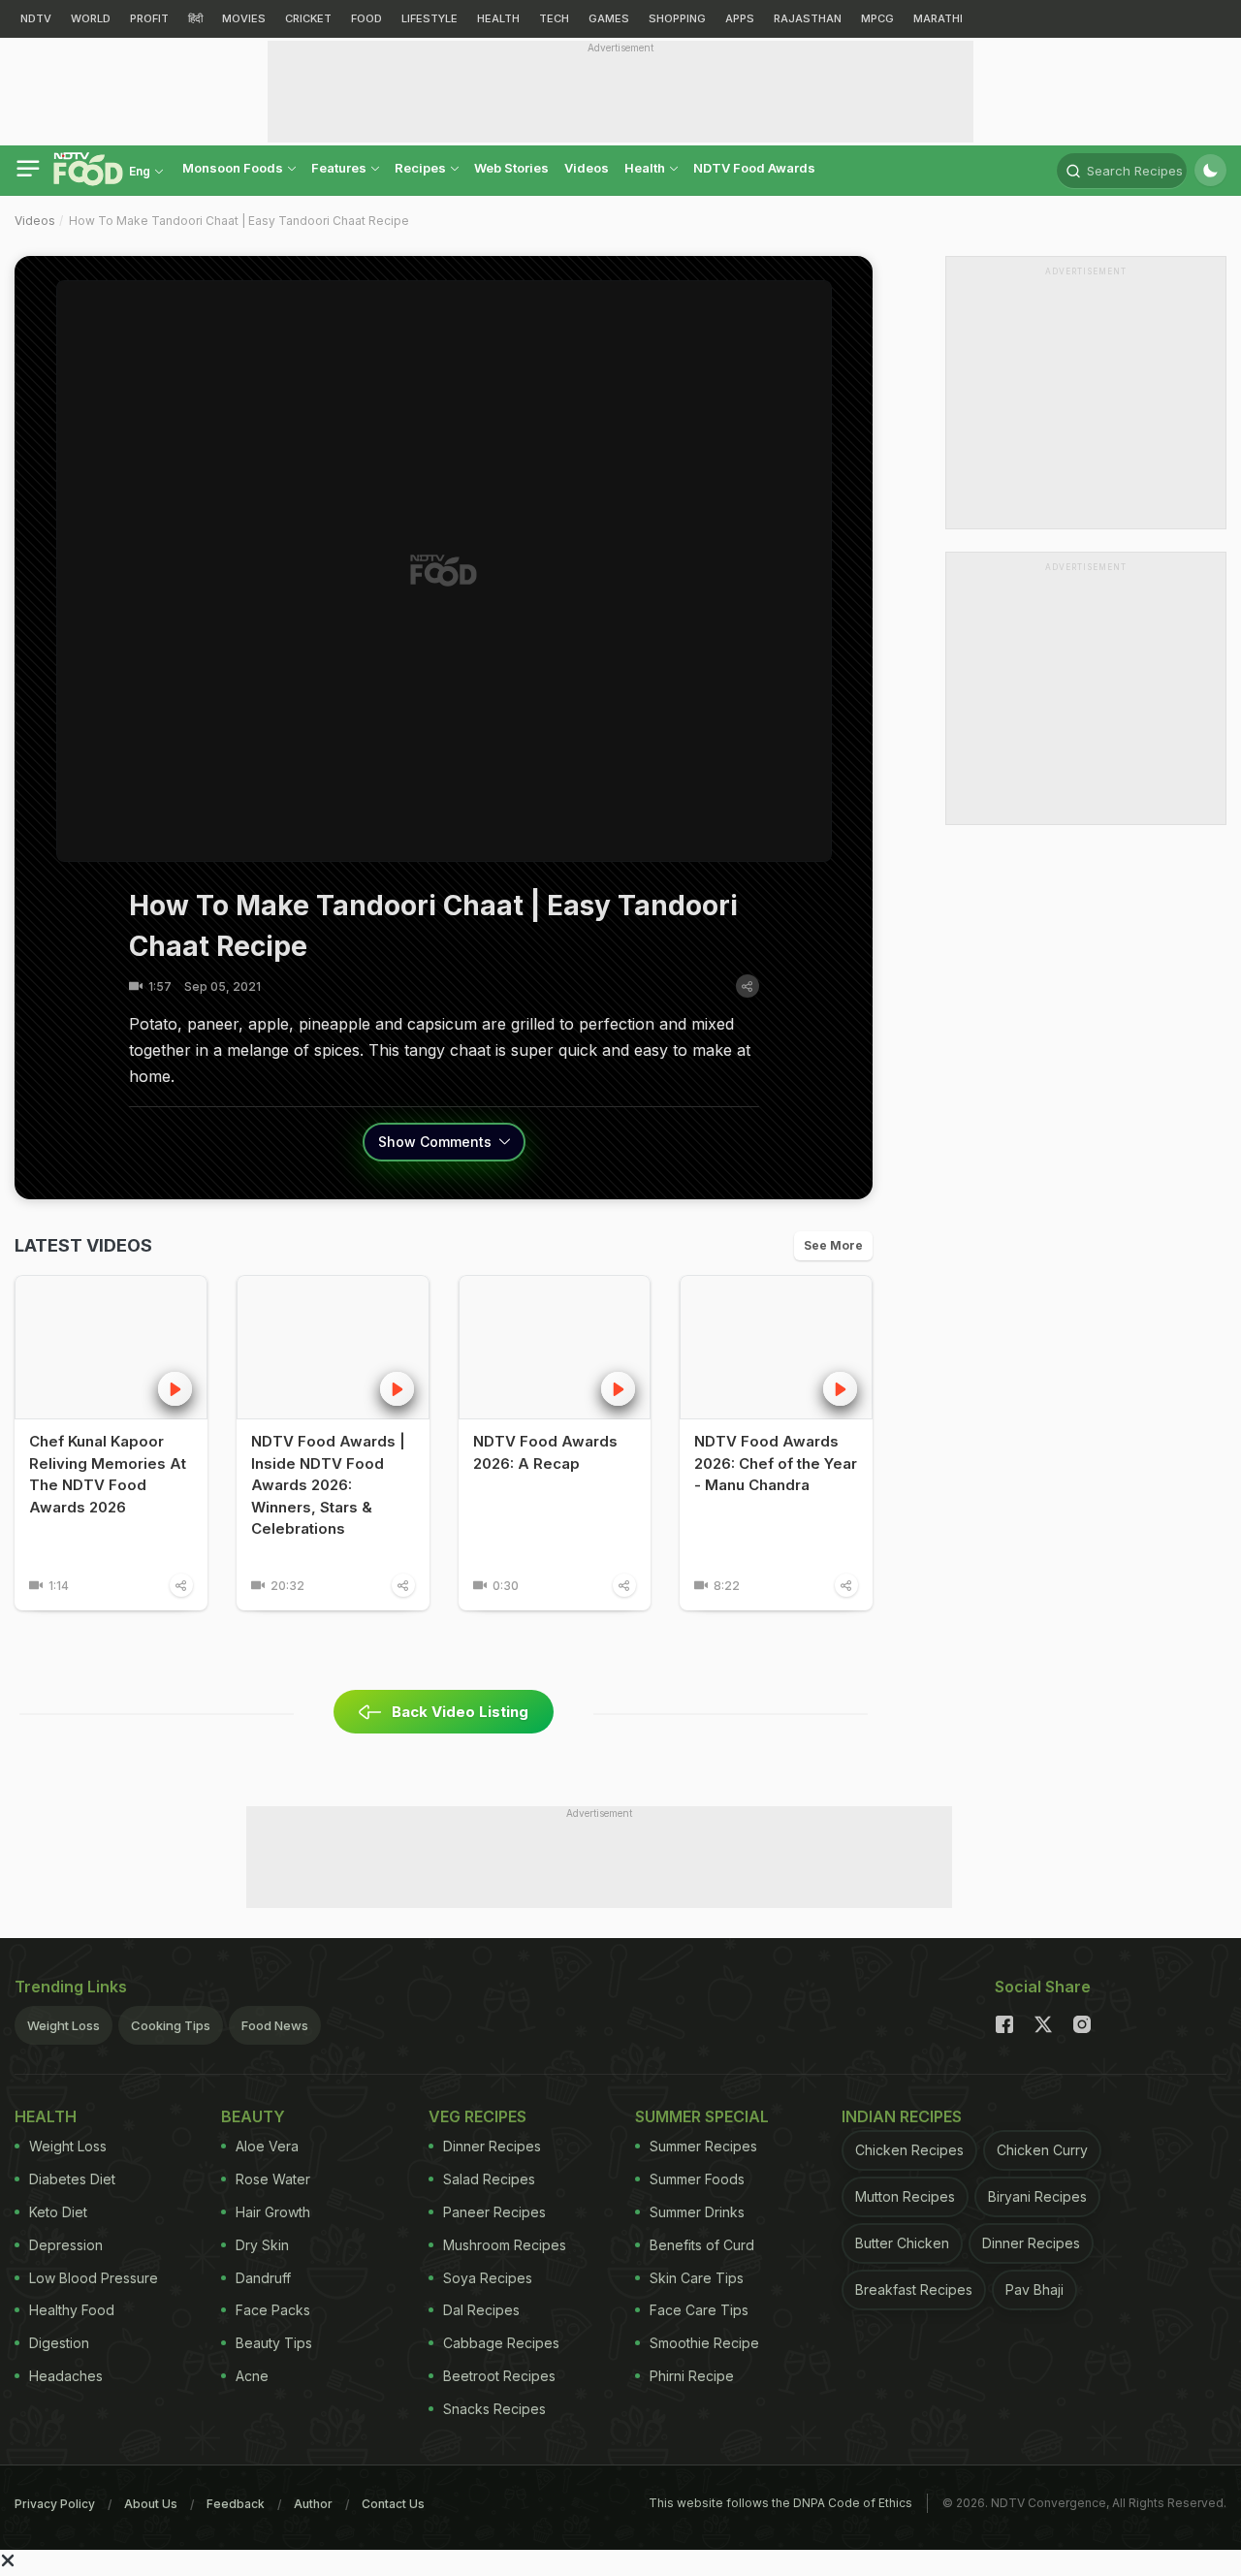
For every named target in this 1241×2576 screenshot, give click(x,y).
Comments (437, 1142)
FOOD (366, 18)
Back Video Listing (460, 1712)
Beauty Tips (274, 2343)
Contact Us (393, 2504)
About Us (151, 2504)
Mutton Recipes (905, 2196)
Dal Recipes (481, 2310)
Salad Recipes (489, 2179)
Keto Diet (58, 2212)
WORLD (91, 18)
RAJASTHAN (808, 18)
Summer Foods (697, 2179)
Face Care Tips (699, 2310)
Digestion (59, 2343)
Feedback (236, 2504)
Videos (587, 168)
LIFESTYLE (430, 18)
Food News (275, 2025)
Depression (66, 2245)
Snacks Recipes (494, 2409)
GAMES (609, 18)
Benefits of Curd (702, 2245)
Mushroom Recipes (505, 2245)
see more (833, 1245)
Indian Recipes (902, 2116)
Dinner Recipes (492, 2146)
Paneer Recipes (494, 2212)
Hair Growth (273, 2212)
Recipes (422, 168)
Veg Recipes (477, 2116)
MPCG (877, 18)
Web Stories (511, 168)
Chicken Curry (1042, 2150)
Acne (252, 2376)
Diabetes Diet (72, 2179)
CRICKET (308, 18)
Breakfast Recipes (914, 2290)
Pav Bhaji (1034, 2290)
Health (646, 168)
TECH (554, 18)
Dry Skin (262, 2245)
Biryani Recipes (1037, 2196)
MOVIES (244, 18)
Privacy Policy (55, 2504)
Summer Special (702, 2116)
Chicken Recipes (909, 2150)
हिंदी (195, 18)
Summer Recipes (703, 2146)
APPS (740, 18)
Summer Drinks (697, 2212)
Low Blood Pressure (94, 2278)
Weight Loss (64, 2025)
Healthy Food (72, 2310)
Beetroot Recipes (499, 2376)
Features (340, 168)
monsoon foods (234, 168)
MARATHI (938, 18)
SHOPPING (677, 18)
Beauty (253, 2116)
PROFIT (149, 18)
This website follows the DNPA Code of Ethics (780, 2503)
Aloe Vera (267, 2146)
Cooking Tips (171, 2025)
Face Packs (273, 2310)
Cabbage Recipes (501, 2343)
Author (313, 2504)
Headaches (66, 2376)
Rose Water (273, 2179)
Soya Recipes (488, 2278)
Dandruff (263, 2278)
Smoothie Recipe (704, 2343)
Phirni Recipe (692, 2376)
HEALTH (498, 18)
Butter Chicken (902, 2243)
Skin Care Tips (697, 2278)
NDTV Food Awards (754, 168)
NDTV (36, 18)
